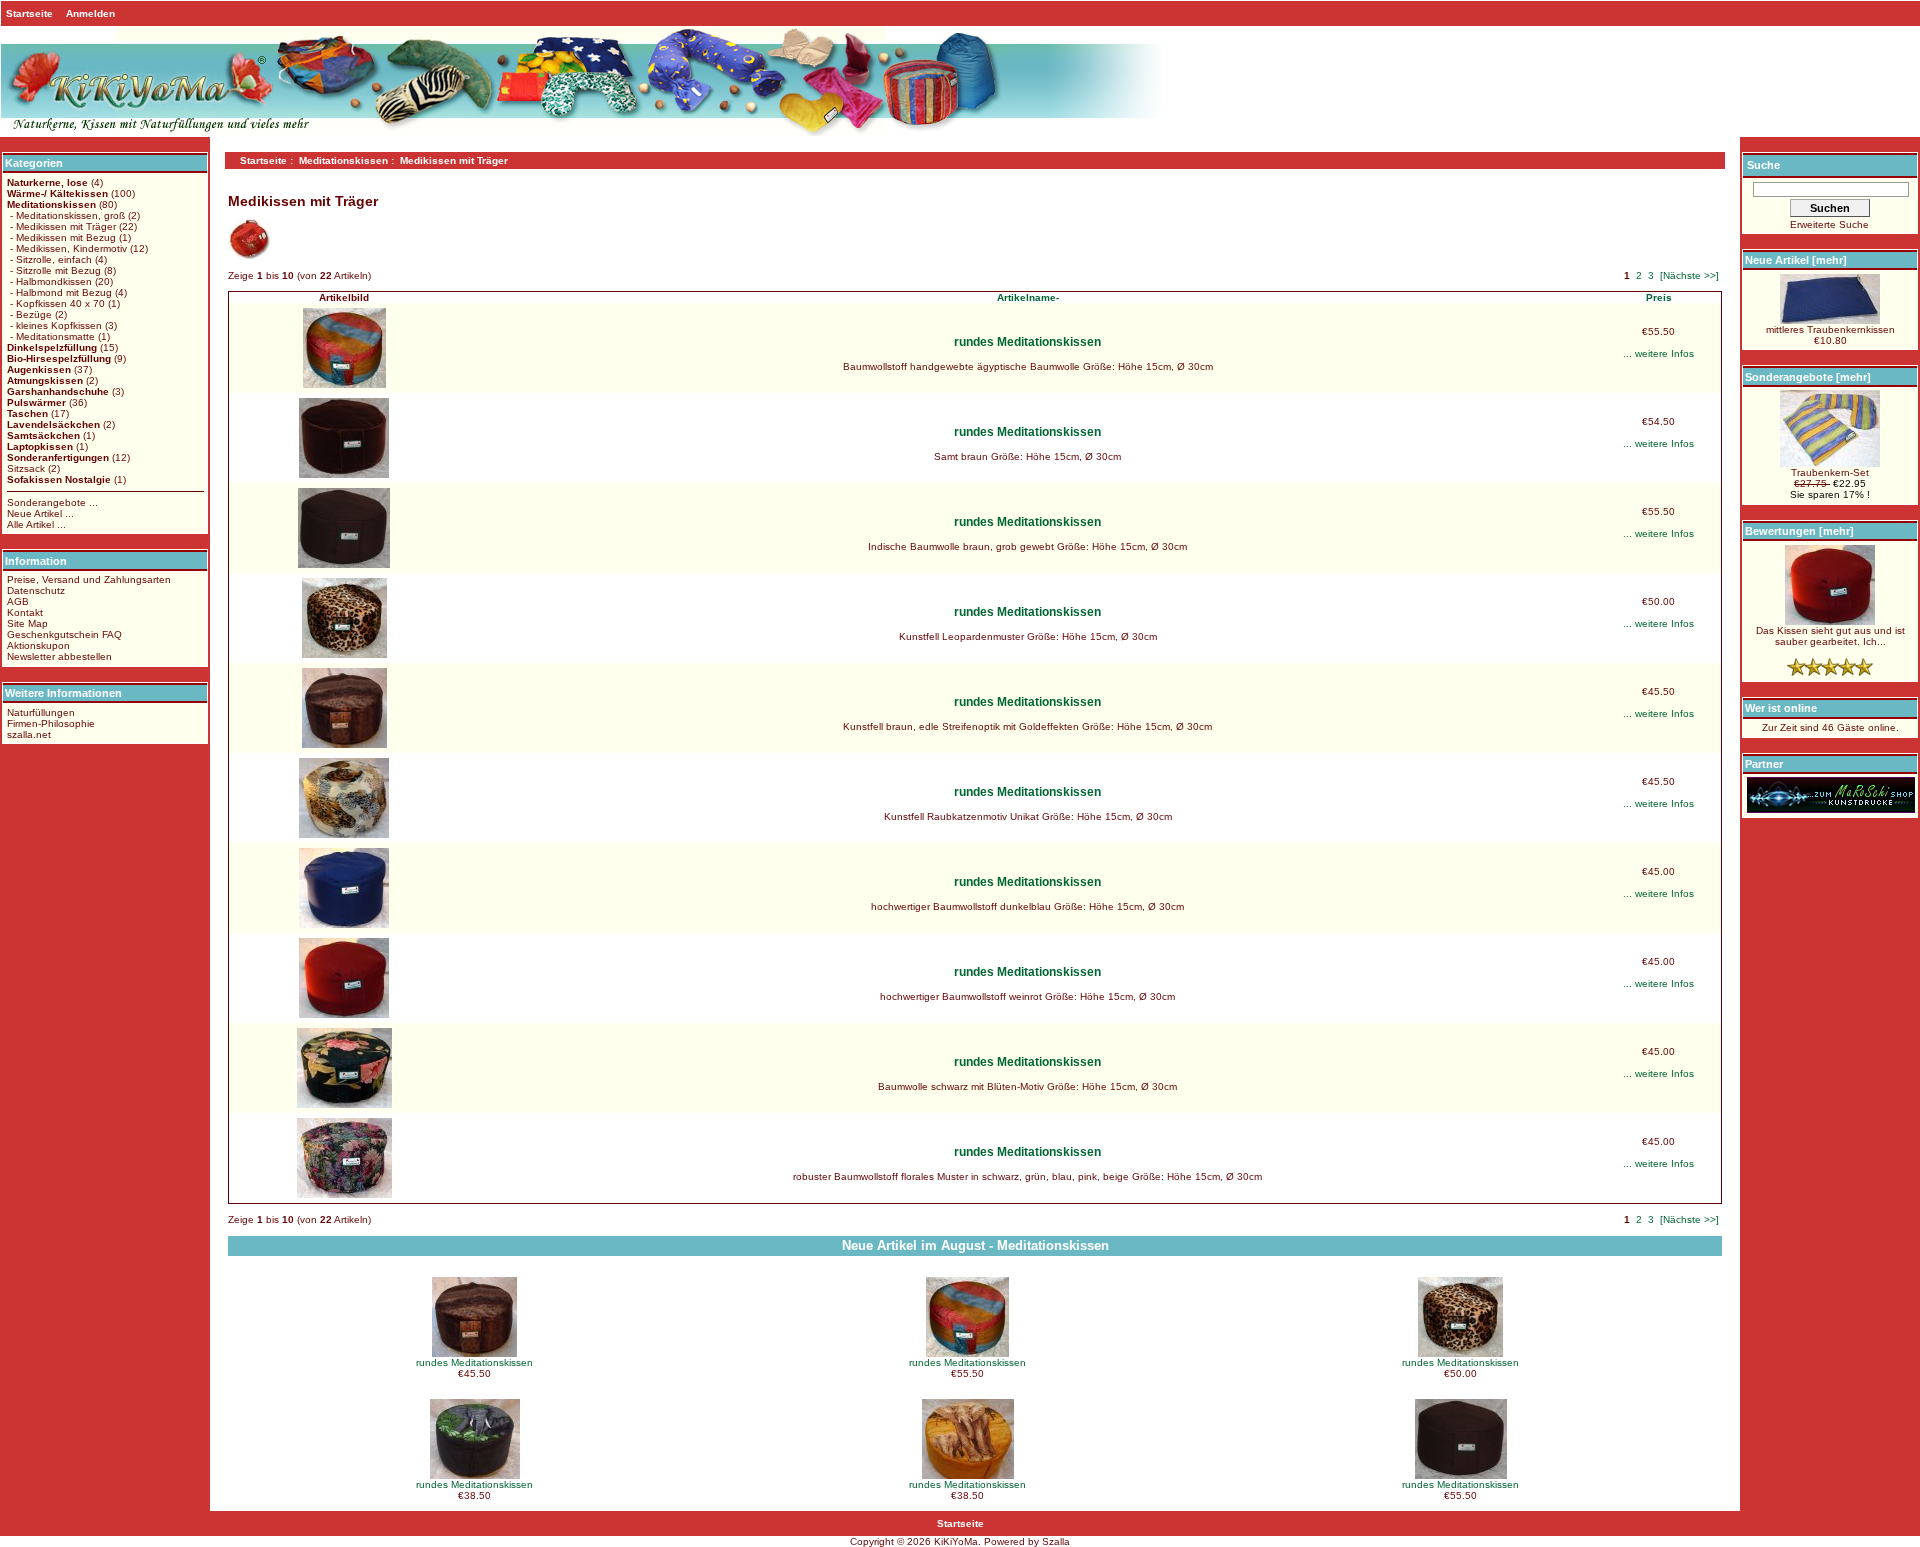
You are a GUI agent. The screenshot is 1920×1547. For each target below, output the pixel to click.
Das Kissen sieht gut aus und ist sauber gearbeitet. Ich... (1830, 636)
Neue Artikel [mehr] (1796, 260)
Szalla (1056, 1541)
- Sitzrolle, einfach (49, 259)
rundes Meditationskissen (1027, 342)
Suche (1763, 165)
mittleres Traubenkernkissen (1830, 329)
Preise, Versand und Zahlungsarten (89, 579)
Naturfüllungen (41, 712)
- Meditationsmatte (51, 336)
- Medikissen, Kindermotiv (67, 248)
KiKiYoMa (956, 1541)
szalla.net (29, 734)
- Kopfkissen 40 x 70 (56, 303)
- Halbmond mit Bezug (59, 292)
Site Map (27, 623)
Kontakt (25, 612)
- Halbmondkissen (49, 281)
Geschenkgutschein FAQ (64, 634)
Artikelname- (1028, 297)
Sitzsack (26, 468)
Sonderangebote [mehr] (1808, 377)
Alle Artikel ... (36, 524)
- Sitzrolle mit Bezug (54, 270)
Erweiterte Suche (1829, 224)
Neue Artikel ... (40, 513)
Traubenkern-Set (1830, 472)
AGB (18, 601)
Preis (1659, 297)
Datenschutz (36, 590)
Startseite (29, 13)
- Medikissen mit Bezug (61, 237)
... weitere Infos (1658, 353)
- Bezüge (29, 314)
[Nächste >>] (1689, 275)
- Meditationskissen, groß (66, 215)
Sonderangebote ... (52, 502)
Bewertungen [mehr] (1799, 531)
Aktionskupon (38, 645)
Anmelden (90, 13)
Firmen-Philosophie (51, 723)
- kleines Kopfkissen (54, 325)
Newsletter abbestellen (59, 656)
